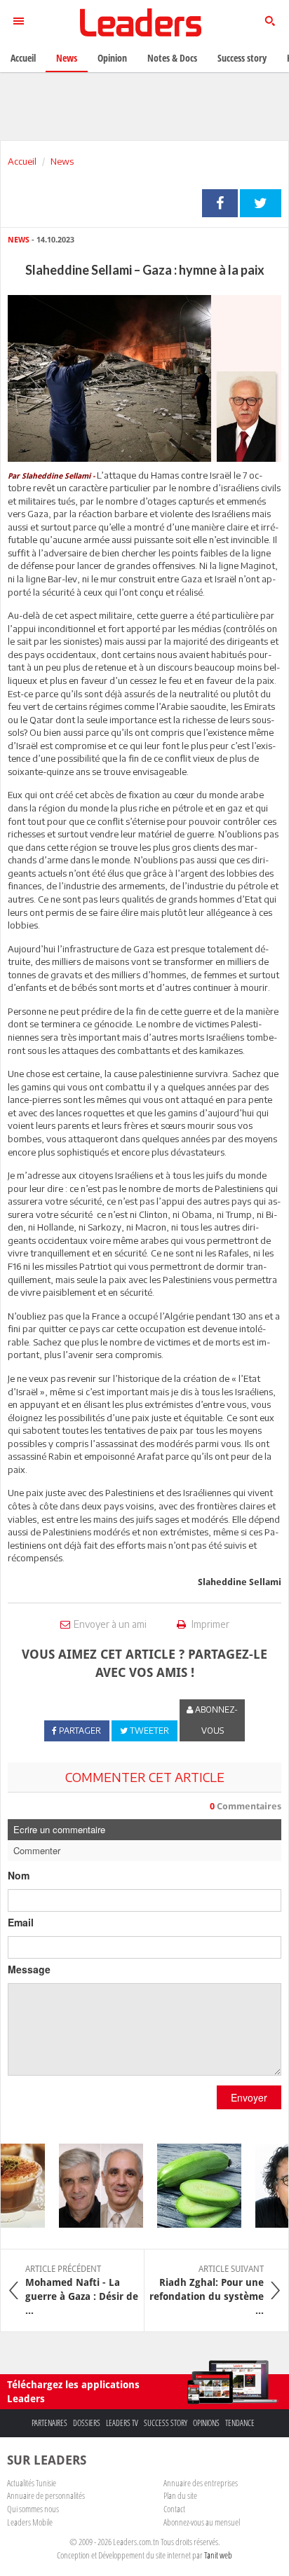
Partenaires (49, 2423)
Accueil (22, 161)
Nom (19, 1875)
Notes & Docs (172, 58)
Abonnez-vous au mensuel (202, 2522)
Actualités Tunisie (32, 2483)
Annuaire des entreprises (201, 2483)
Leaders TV (122, 2423)
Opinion (112, 58)
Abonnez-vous (215, 1720)
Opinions (206, 2423)
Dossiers (87, 2423)
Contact (174, 2509)
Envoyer (249, 2097)
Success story (166, 2423)
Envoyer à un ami (110, 1624)
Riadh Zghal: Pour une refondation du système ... (207, 2290)
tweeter (261, 203)
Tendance (240, 2423)
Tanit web (218, 2555)
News (62, 161)
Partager (220, 203)
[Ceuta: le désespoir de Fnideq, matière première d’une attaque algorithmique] (93, 2186)
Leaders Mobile (30, 2522)
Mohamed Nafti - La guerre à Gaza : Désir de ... (82, 2290)
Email (21, 1922)
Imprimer (209, 1624)
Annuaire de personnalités (46, 2495)
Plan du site (180, 2495)
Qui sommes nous (33, 2509)
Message (29, 1969)
